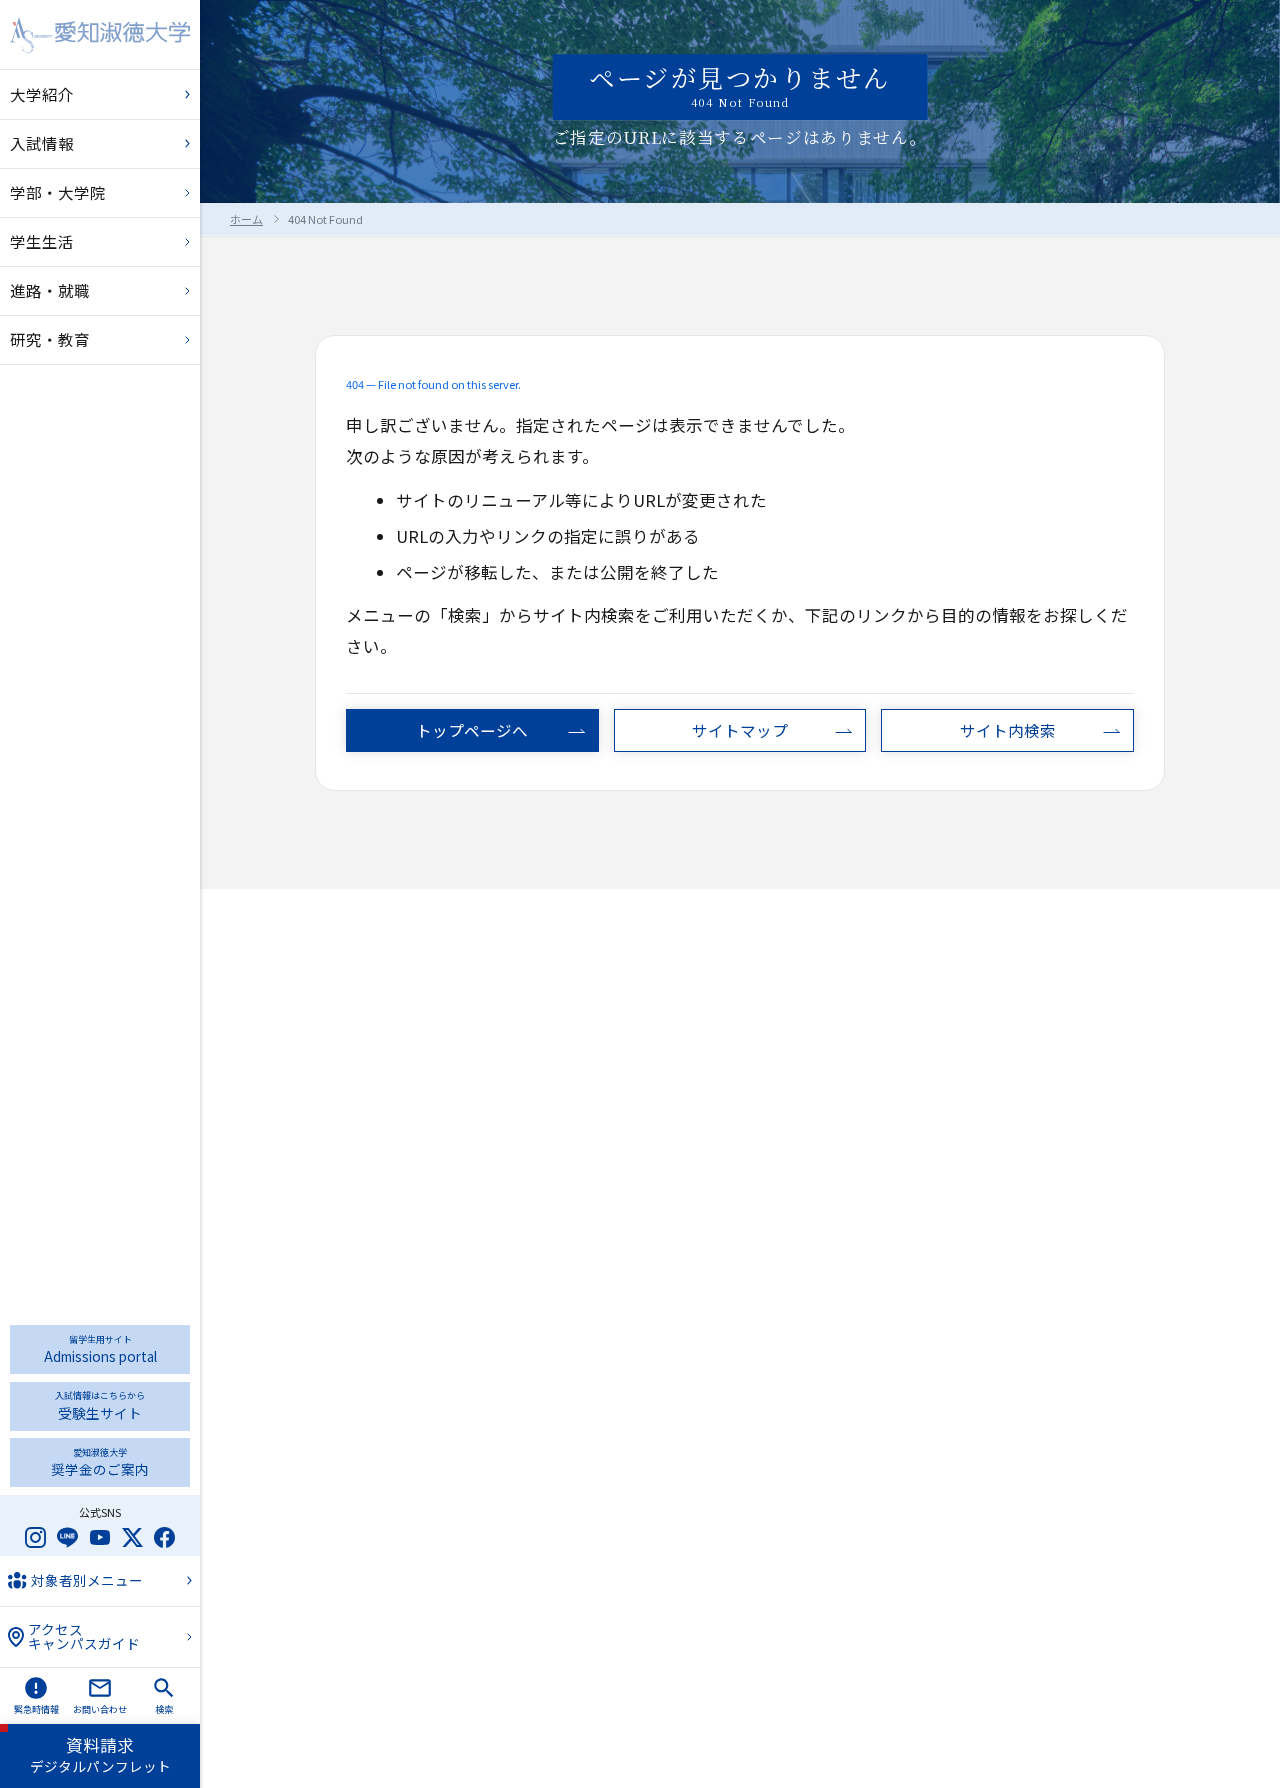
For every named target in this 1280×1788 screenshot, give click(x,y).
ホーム (246, 219)
